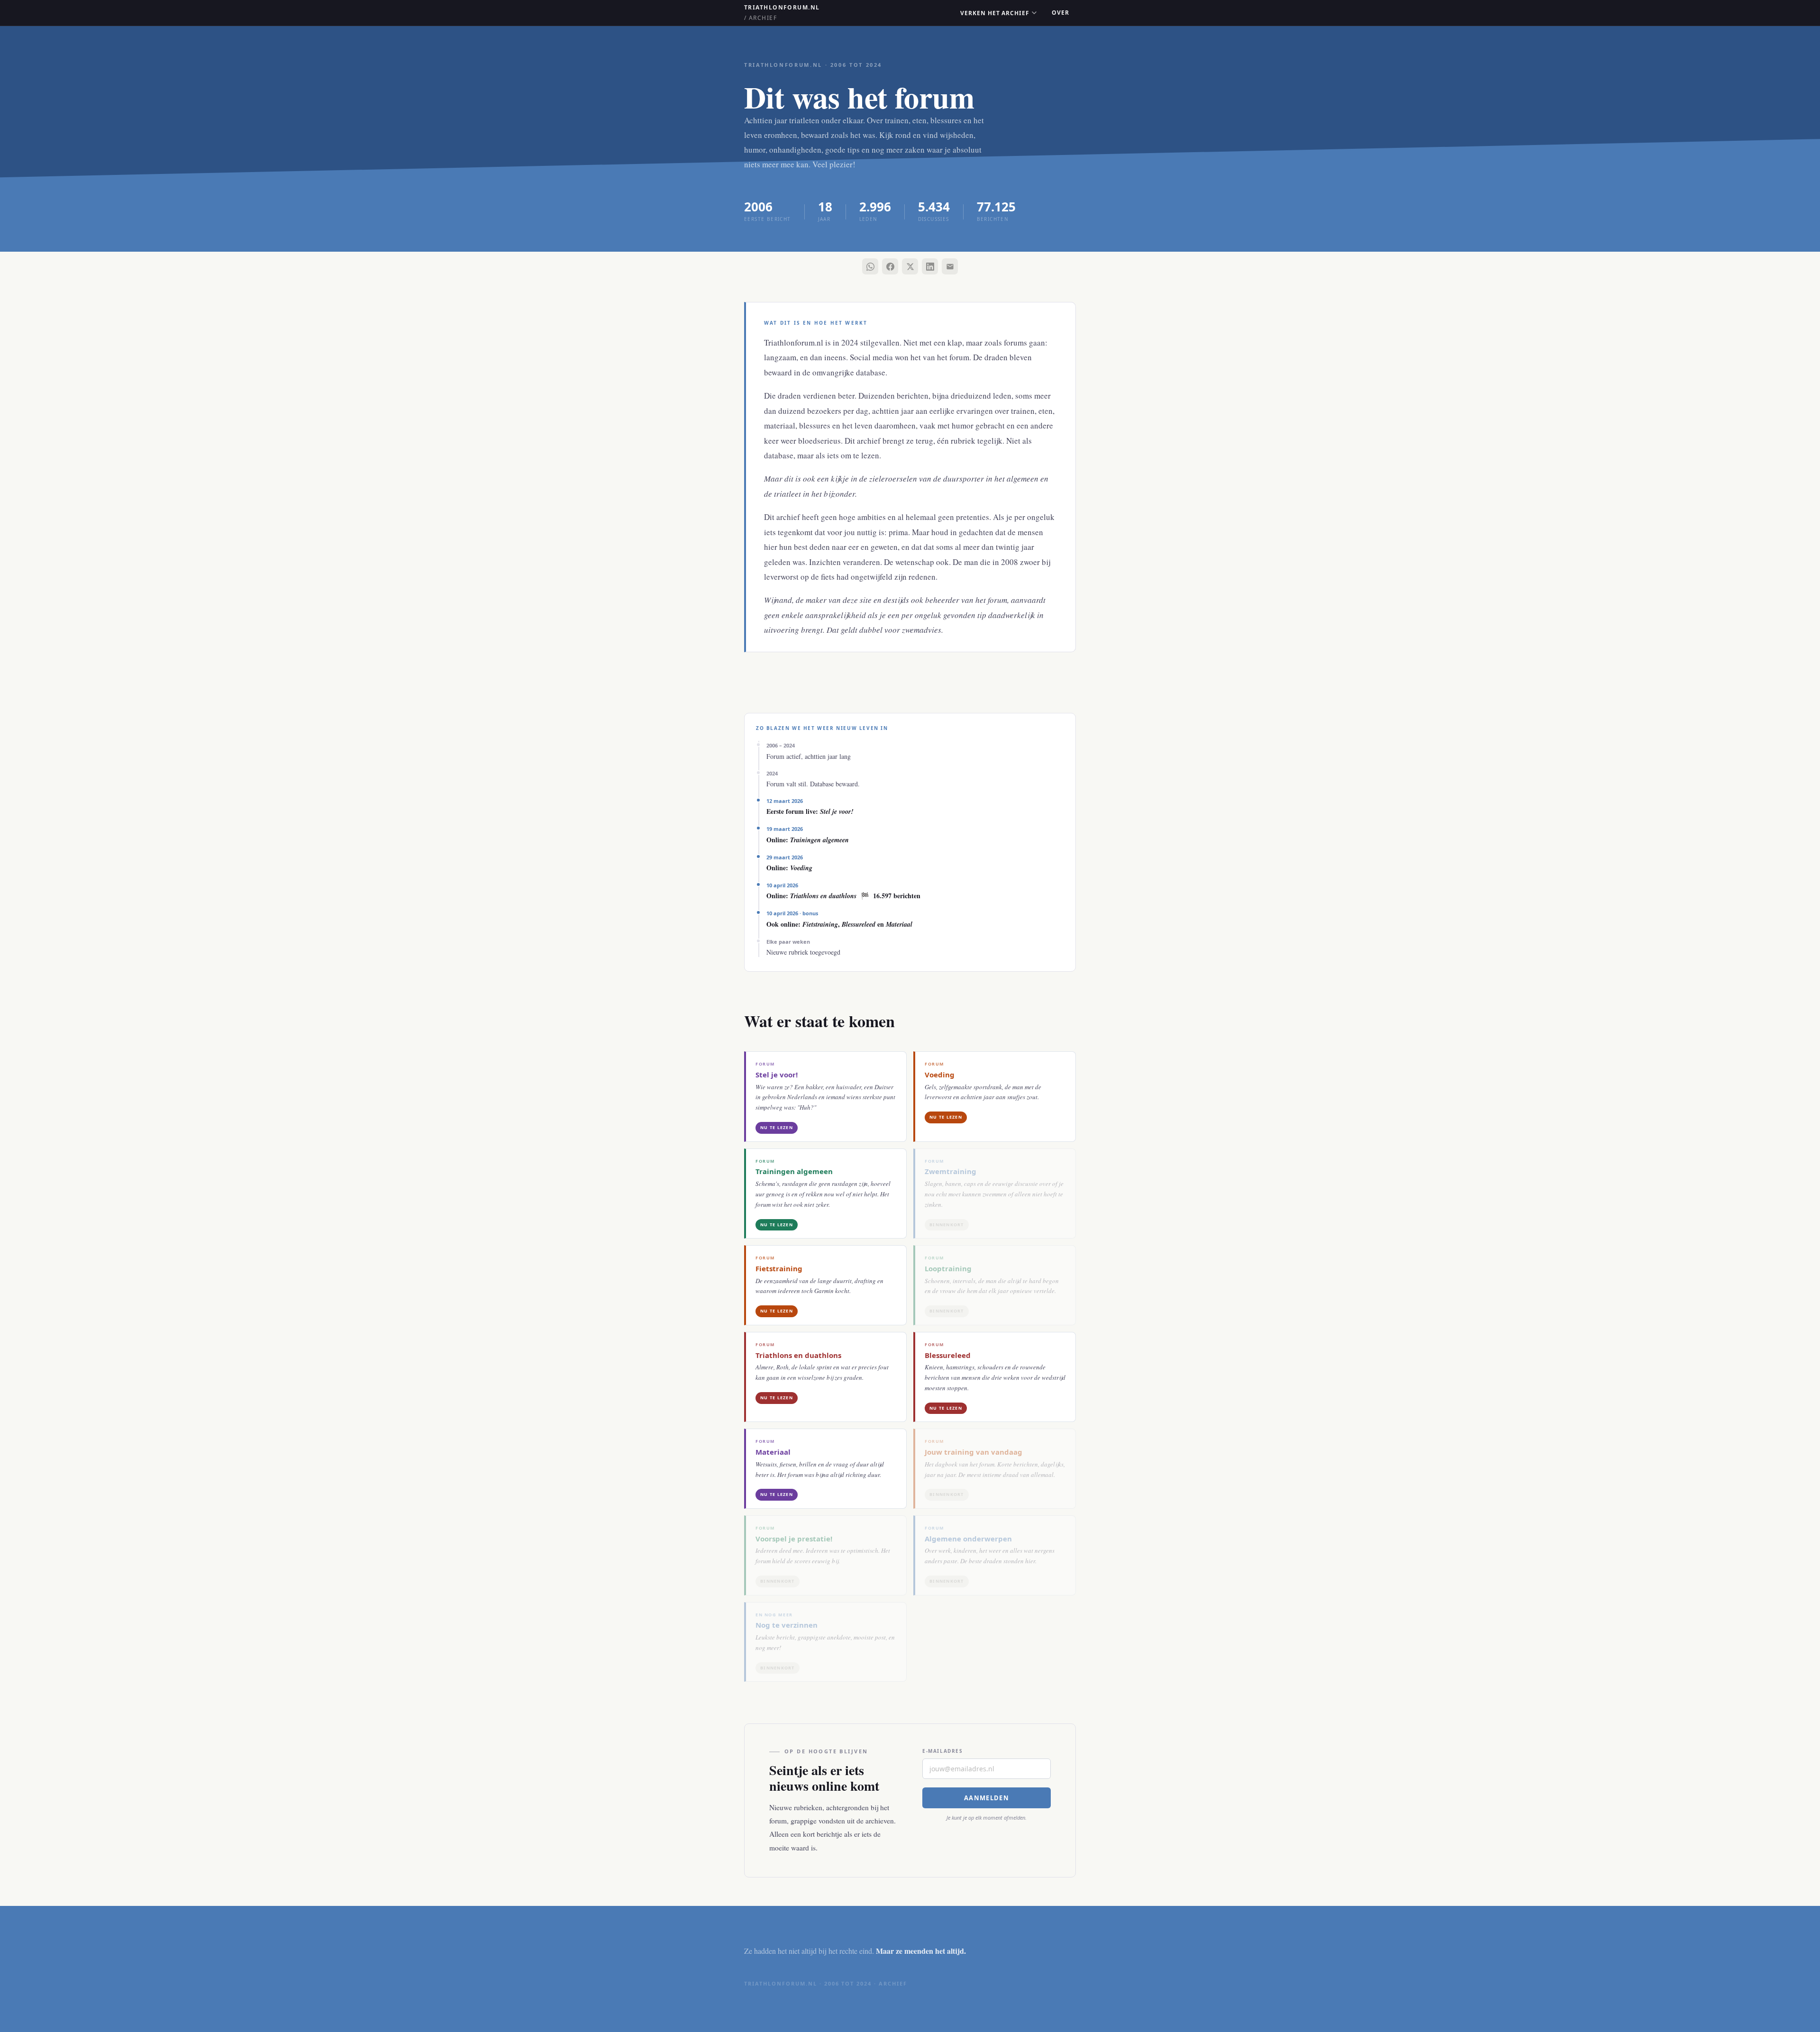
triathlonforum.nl (782, 13)
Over (1060, 13)
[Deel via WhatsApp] (870, 266)
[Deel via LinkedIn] (930, 266)
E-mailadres (943, 1751)
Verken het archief (995, 13)
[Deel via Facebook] (890, 266)
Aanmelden (987, 1798)
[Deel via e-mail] (950, 266)
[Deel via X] (910, 266)
